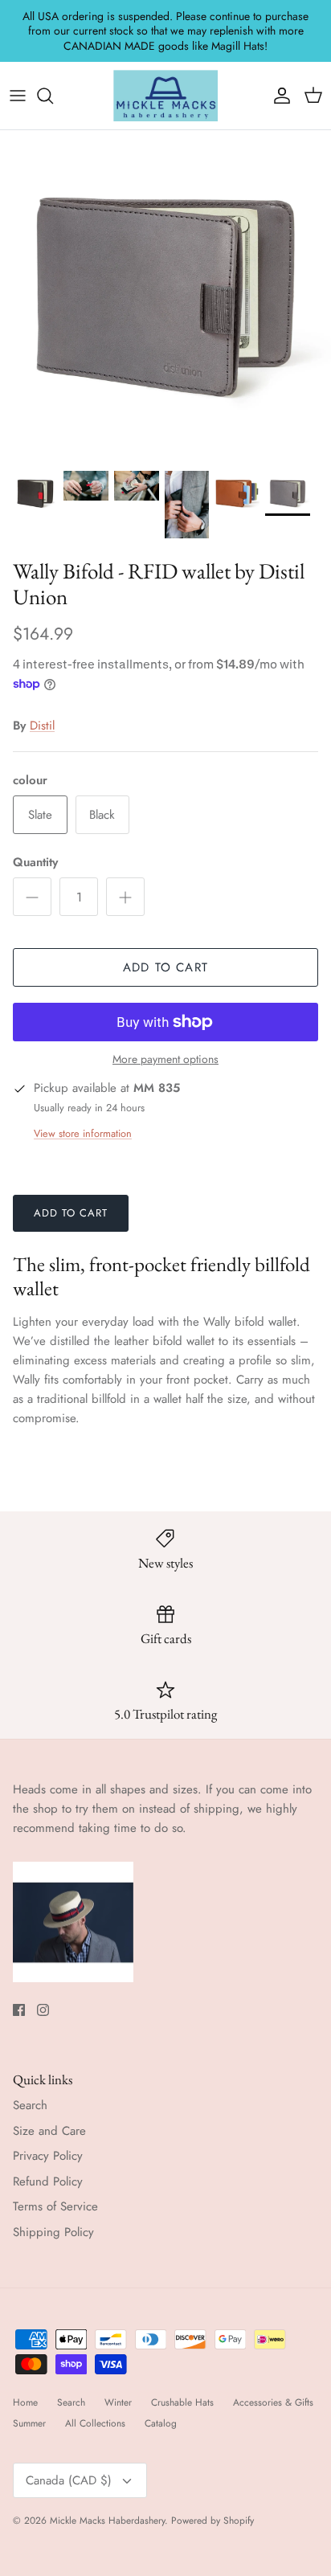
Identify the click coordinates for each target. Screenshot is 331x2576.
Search (30, 2105)
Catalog (161, 2423)
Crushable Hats (182, 2402)
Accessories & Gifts (273, 2402)
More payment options (165, 1059)
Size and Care (49, 2131)
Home (25, 2402)
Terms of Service (55, 2206)
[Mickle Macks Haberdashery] (165, 96)
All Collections (95, 2423)
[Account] (278, 96)
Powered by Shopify (212, 2521)
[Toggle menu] (18, 96)
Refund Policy (48, 2181)
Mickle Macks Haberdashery (107, 2521)
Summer (29, 2423)
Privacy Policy (48, 2156)
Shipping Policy (53, 2232)
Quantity (35, 863)
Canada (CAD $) (69, 2480)
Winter (118, 2402)
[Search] (53, 96)
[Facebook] (19, 2010)
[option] (165, 296)
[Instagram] (43, 2010)
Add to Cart (165, 967)
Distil (42, 726)
